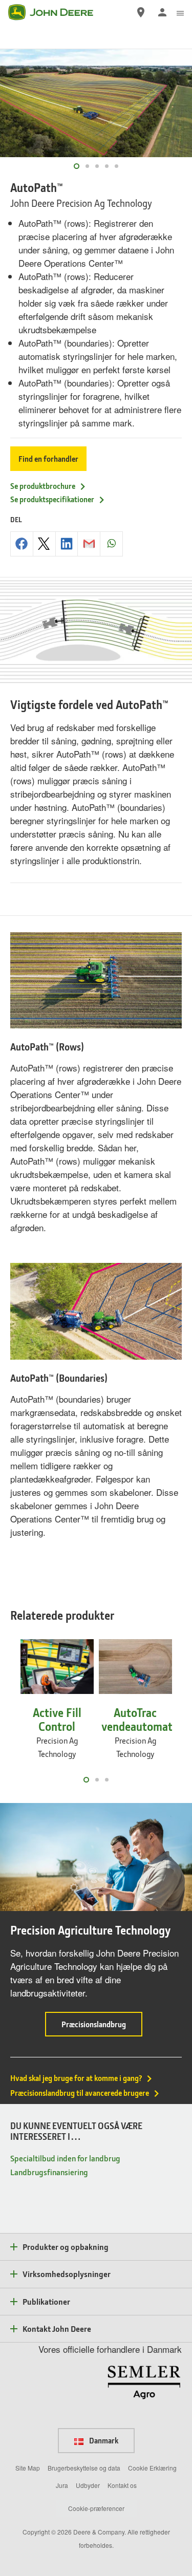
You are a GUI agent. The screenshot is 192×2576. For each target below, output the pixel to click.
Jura (62, 2485)
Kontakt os (122, 2485)
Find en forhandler (48, 459)
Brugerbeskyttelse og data (84, 2468)
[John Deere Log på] (162, 12)
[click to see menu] (180, 12)
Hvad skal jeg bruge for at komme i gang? (76, 2078)
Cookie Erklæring (152, 2468)
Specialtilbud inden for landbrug (65, 2158)
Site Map (28, 2468)
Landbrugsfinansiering (49, 2172)
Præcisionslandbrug (102, 2027)
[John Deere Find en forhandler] (141, 12)
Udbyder (88, 2485)
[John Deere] (57, 12)
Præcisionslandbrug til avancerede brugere (80, 2093)
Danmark (103, 2440)
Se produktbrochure (43, 486)
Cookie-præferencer (96, 2508)
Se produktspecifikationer (52, 499)
